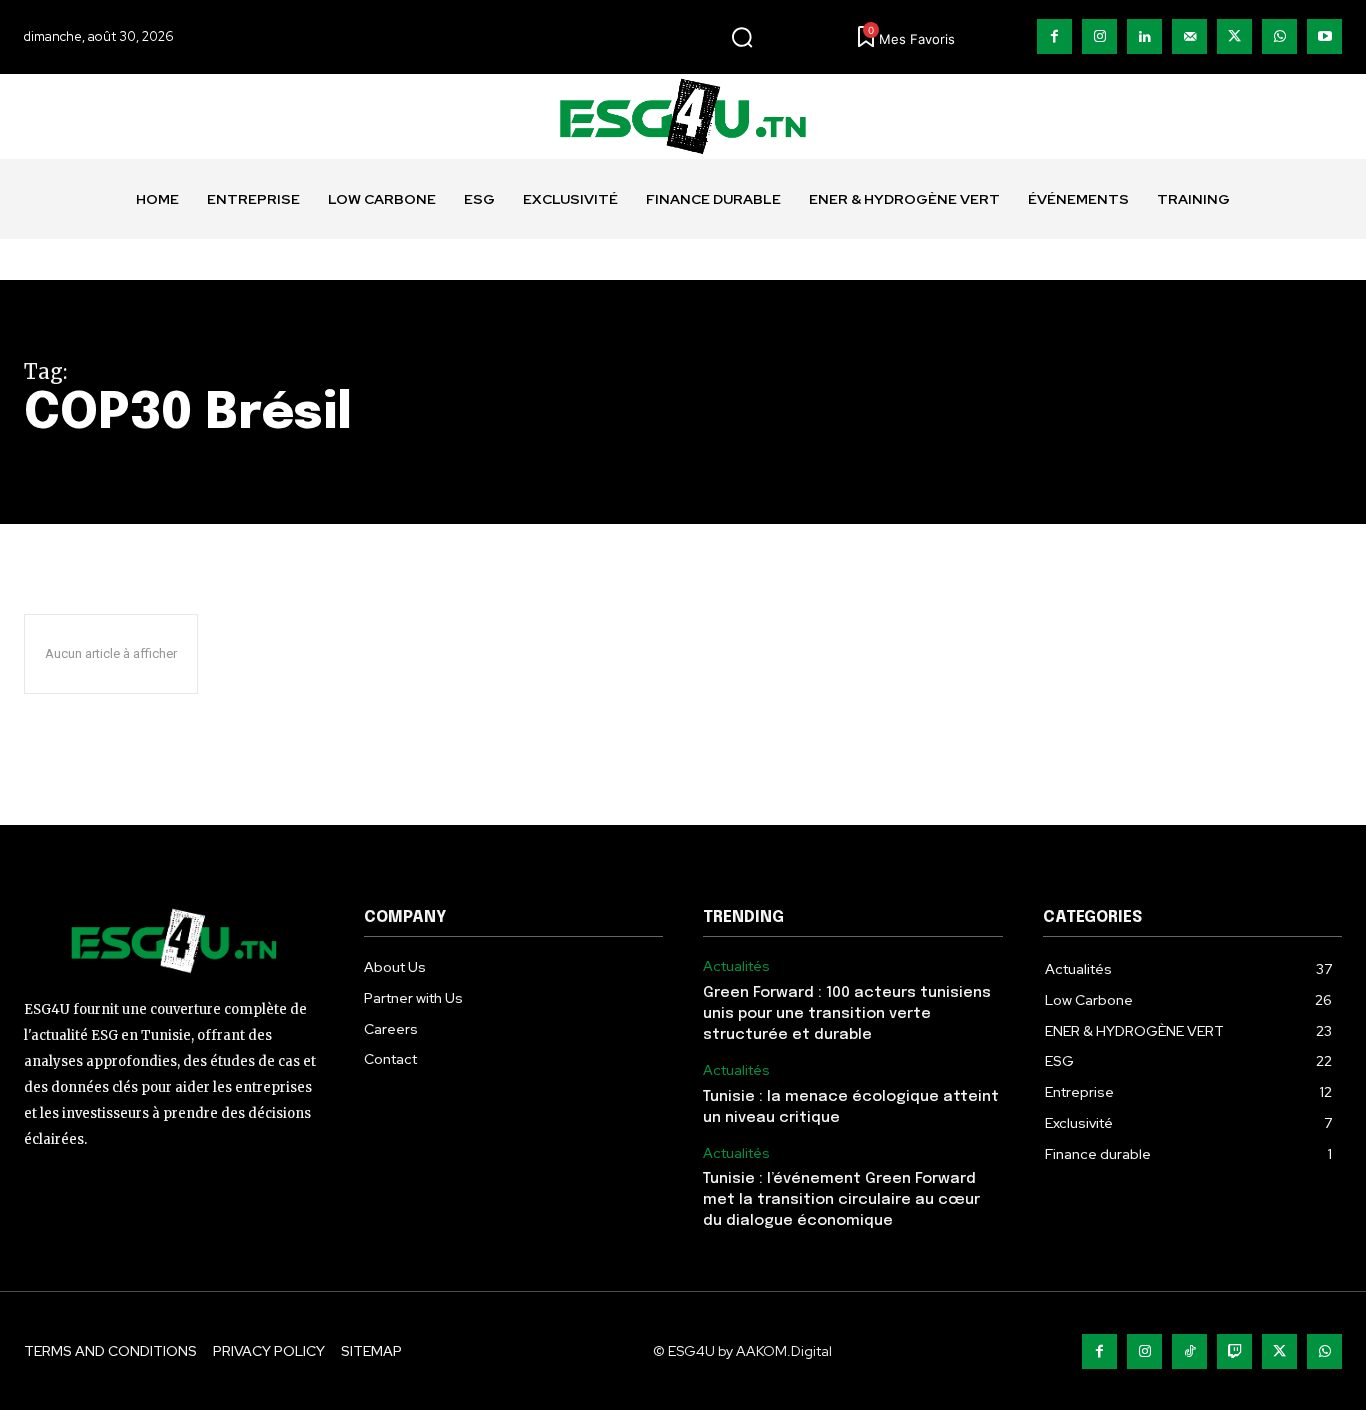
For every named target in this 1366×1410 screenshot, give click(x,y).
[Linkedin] (1144, 36)
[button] (742, 37)
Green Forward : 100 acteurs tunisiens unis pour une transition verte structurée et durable (847, 1014)
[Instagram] (1099, 36)
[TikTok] (1189, 1351)
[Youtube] (1324, 36)
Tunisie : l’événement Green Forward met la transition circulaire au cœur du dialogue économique (841, 1200)
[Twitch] (1234, 1351)
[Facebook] (1054, 36)
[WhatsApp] (1279, 36)
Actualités (736, 966)
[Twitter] (1234, 36)
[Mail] (1189, 36)
